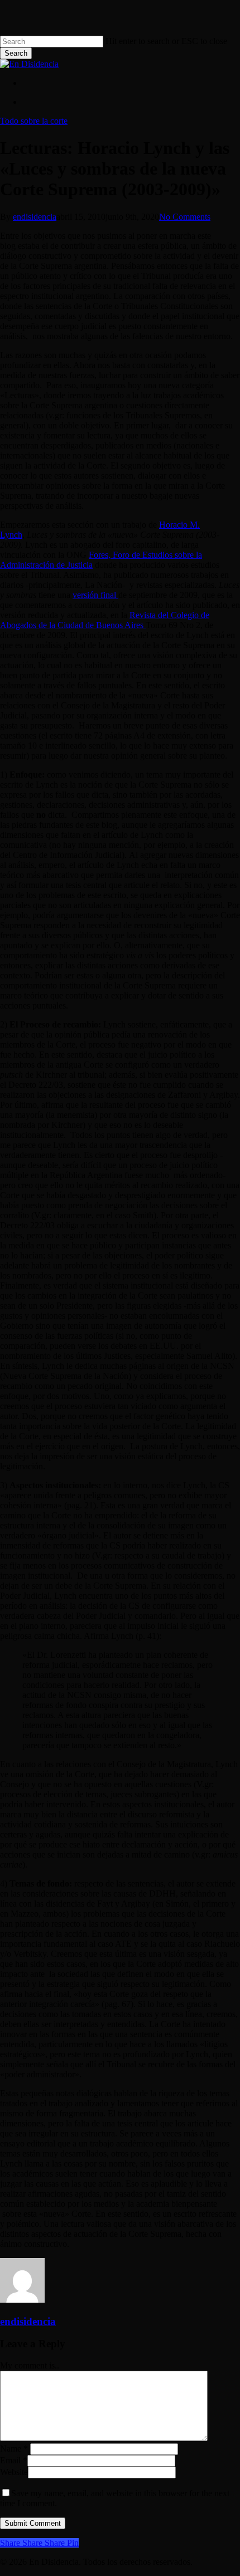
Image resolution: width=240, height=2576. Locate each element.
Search (16, 53)
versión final (95, 595)
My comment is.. (30, 2365)
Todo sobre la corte (34, 121)
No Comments (185, 217)
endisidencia (35, 217)
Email (14, 2460)
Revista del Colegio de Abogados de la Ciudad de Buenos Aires (105, 620)
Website (14, 2472)
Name (14, 2449)
